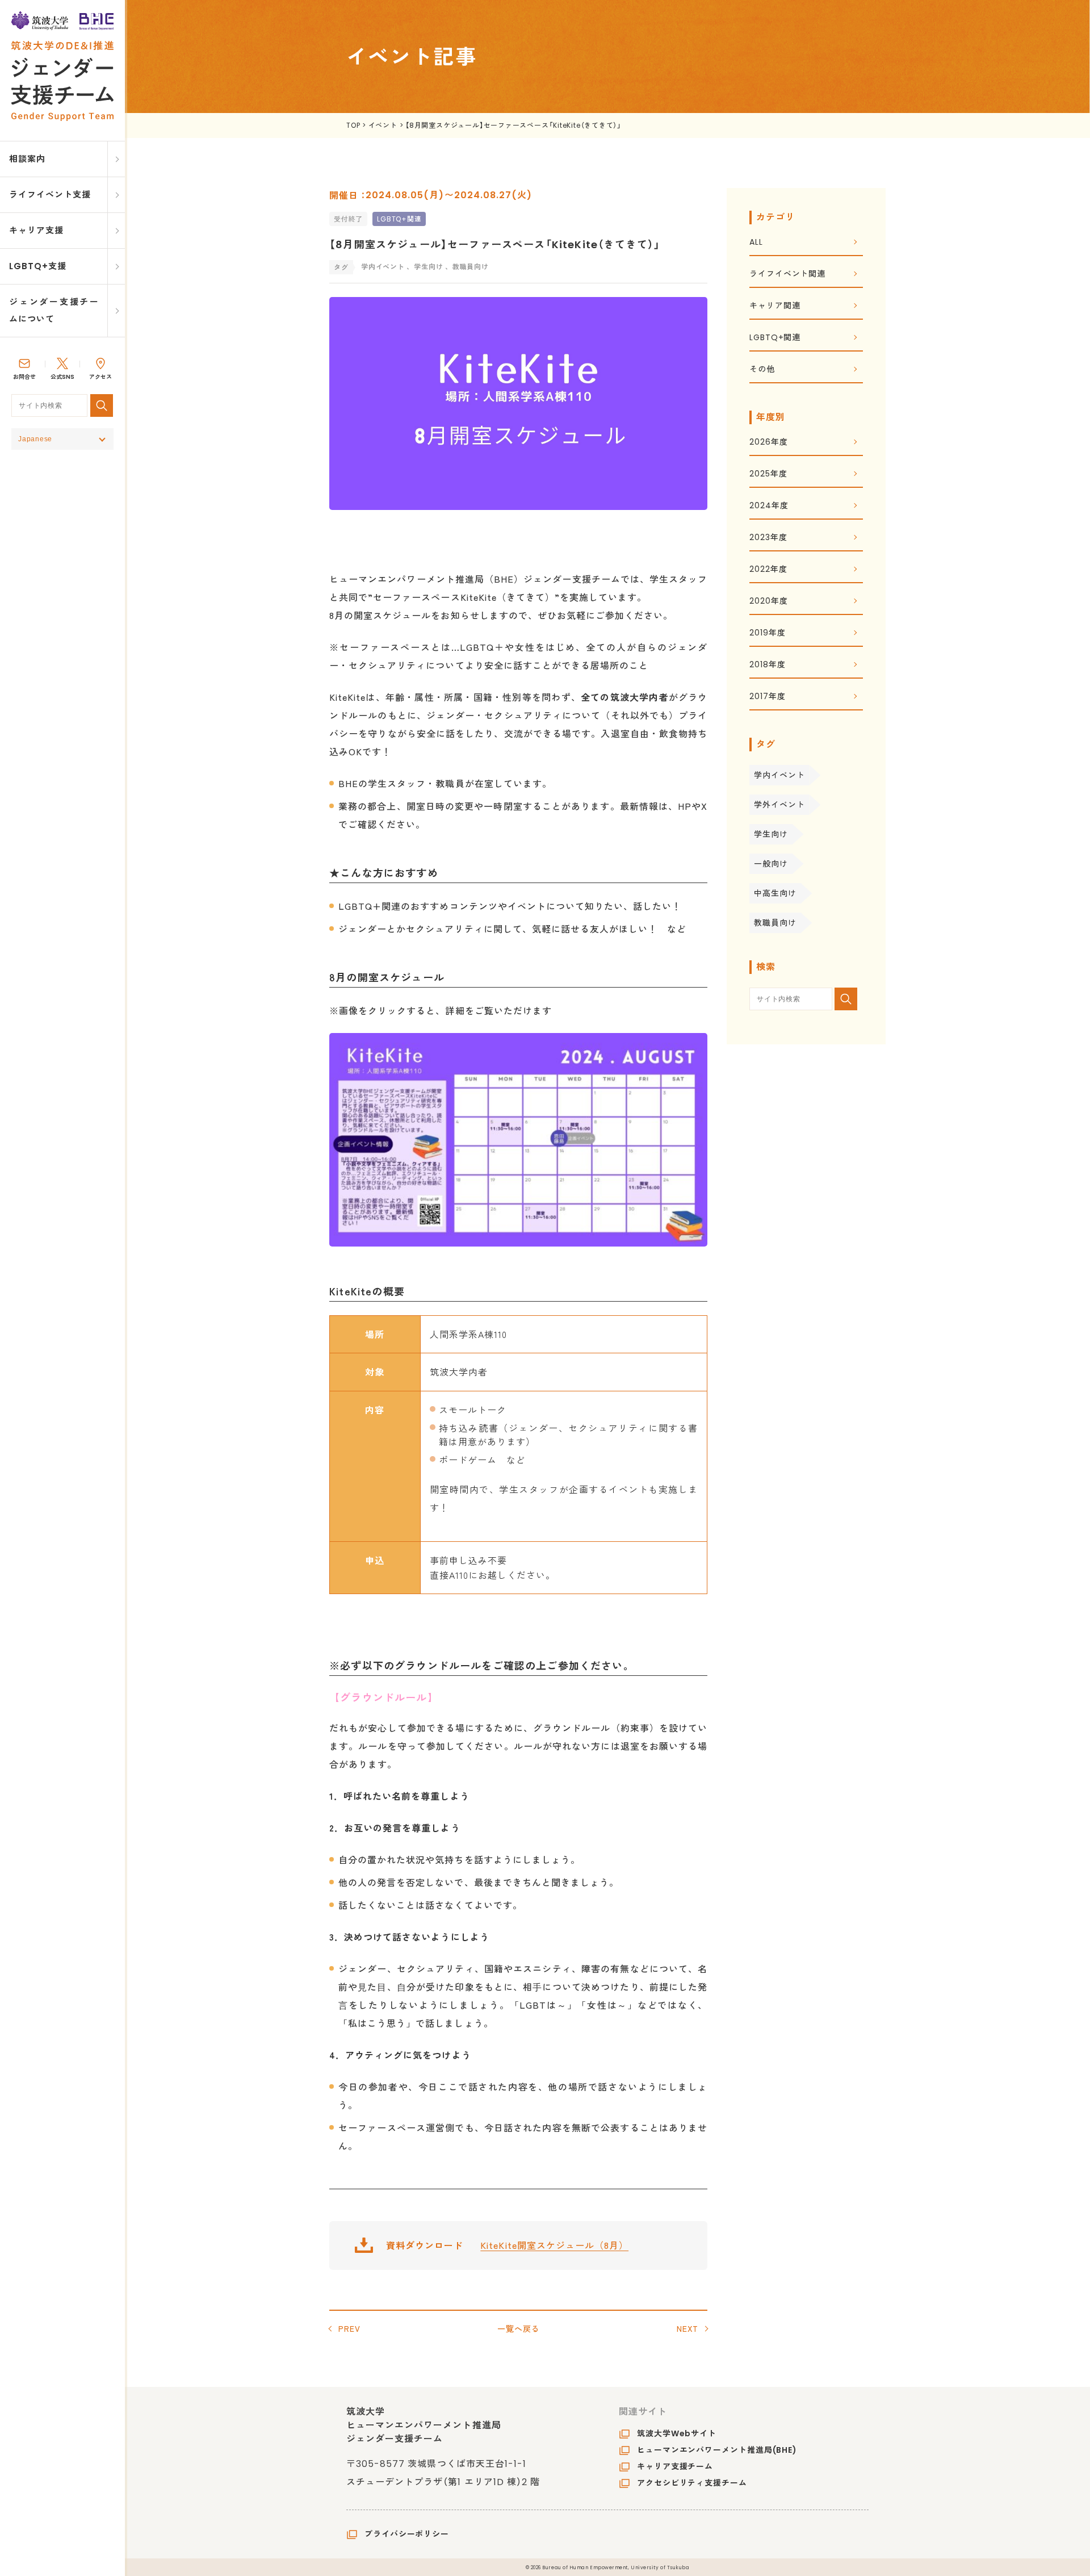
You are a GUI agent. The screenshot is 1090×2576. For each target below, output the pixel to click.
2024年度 (769, 506)
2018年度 (767, 665)
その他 (762, 370)
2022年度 (768, 570)
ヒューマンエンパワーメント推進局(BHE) (717, 2450)
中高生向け (775, 893)
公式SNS (62, 377)
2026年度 (768, 443)
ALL (756, 243)
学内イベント (779, 775)
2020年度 (768, 602)
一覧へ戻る (519, 2328)
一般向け (771, 864)
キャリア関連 (775, 306)
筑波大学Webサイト (677, 2433)
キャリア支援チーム (675, 2466)
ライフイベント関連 (787, 275)
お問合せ (24, 377)
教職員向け (775, 923)
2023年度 (768, 538)
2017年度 (767, 697)
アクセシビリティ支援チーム (692, 2483)
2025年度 (768, 474)
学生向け (771, 834)
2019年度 (767, 633)
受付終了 (348, 219)
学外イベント (779, 805)
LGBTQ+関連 (399, 219)
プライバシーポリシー (407, 2534)
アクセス (100, 377)
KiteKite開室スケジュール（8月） (554, 2245)
